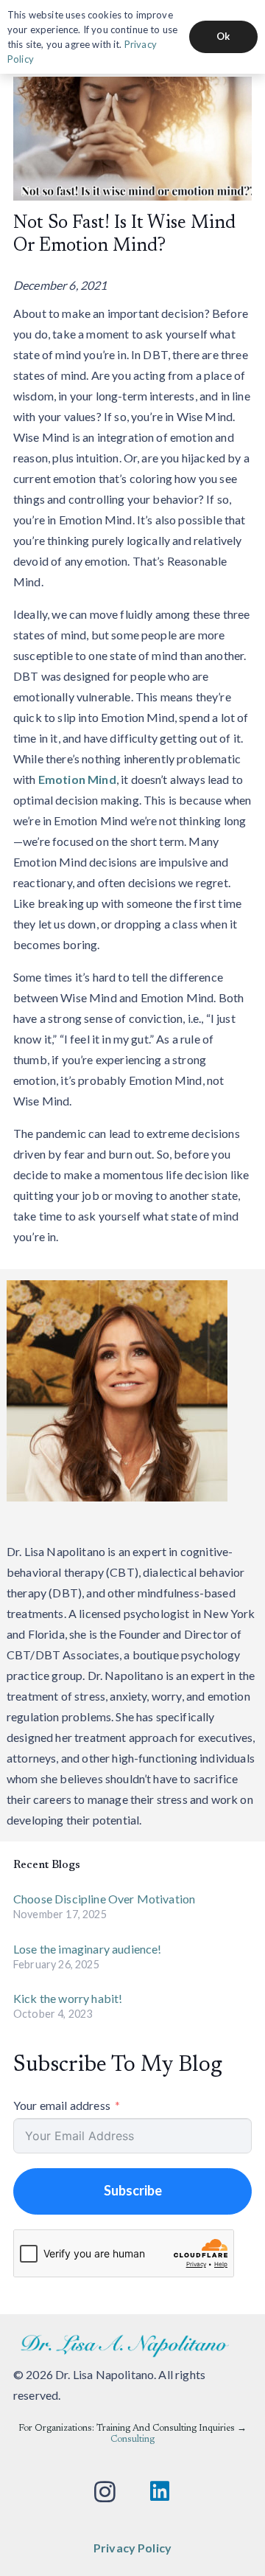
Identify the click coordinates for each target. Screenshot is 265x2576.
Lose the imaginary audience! (87, 1949)
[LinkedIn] (160, 2492)
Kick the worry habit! (68, 1998)
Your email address (62, 2105)
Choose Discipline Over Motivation (104, 1899)
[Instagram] (105, 2492)
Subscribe (133, 2190)
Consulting (132, 2440)
